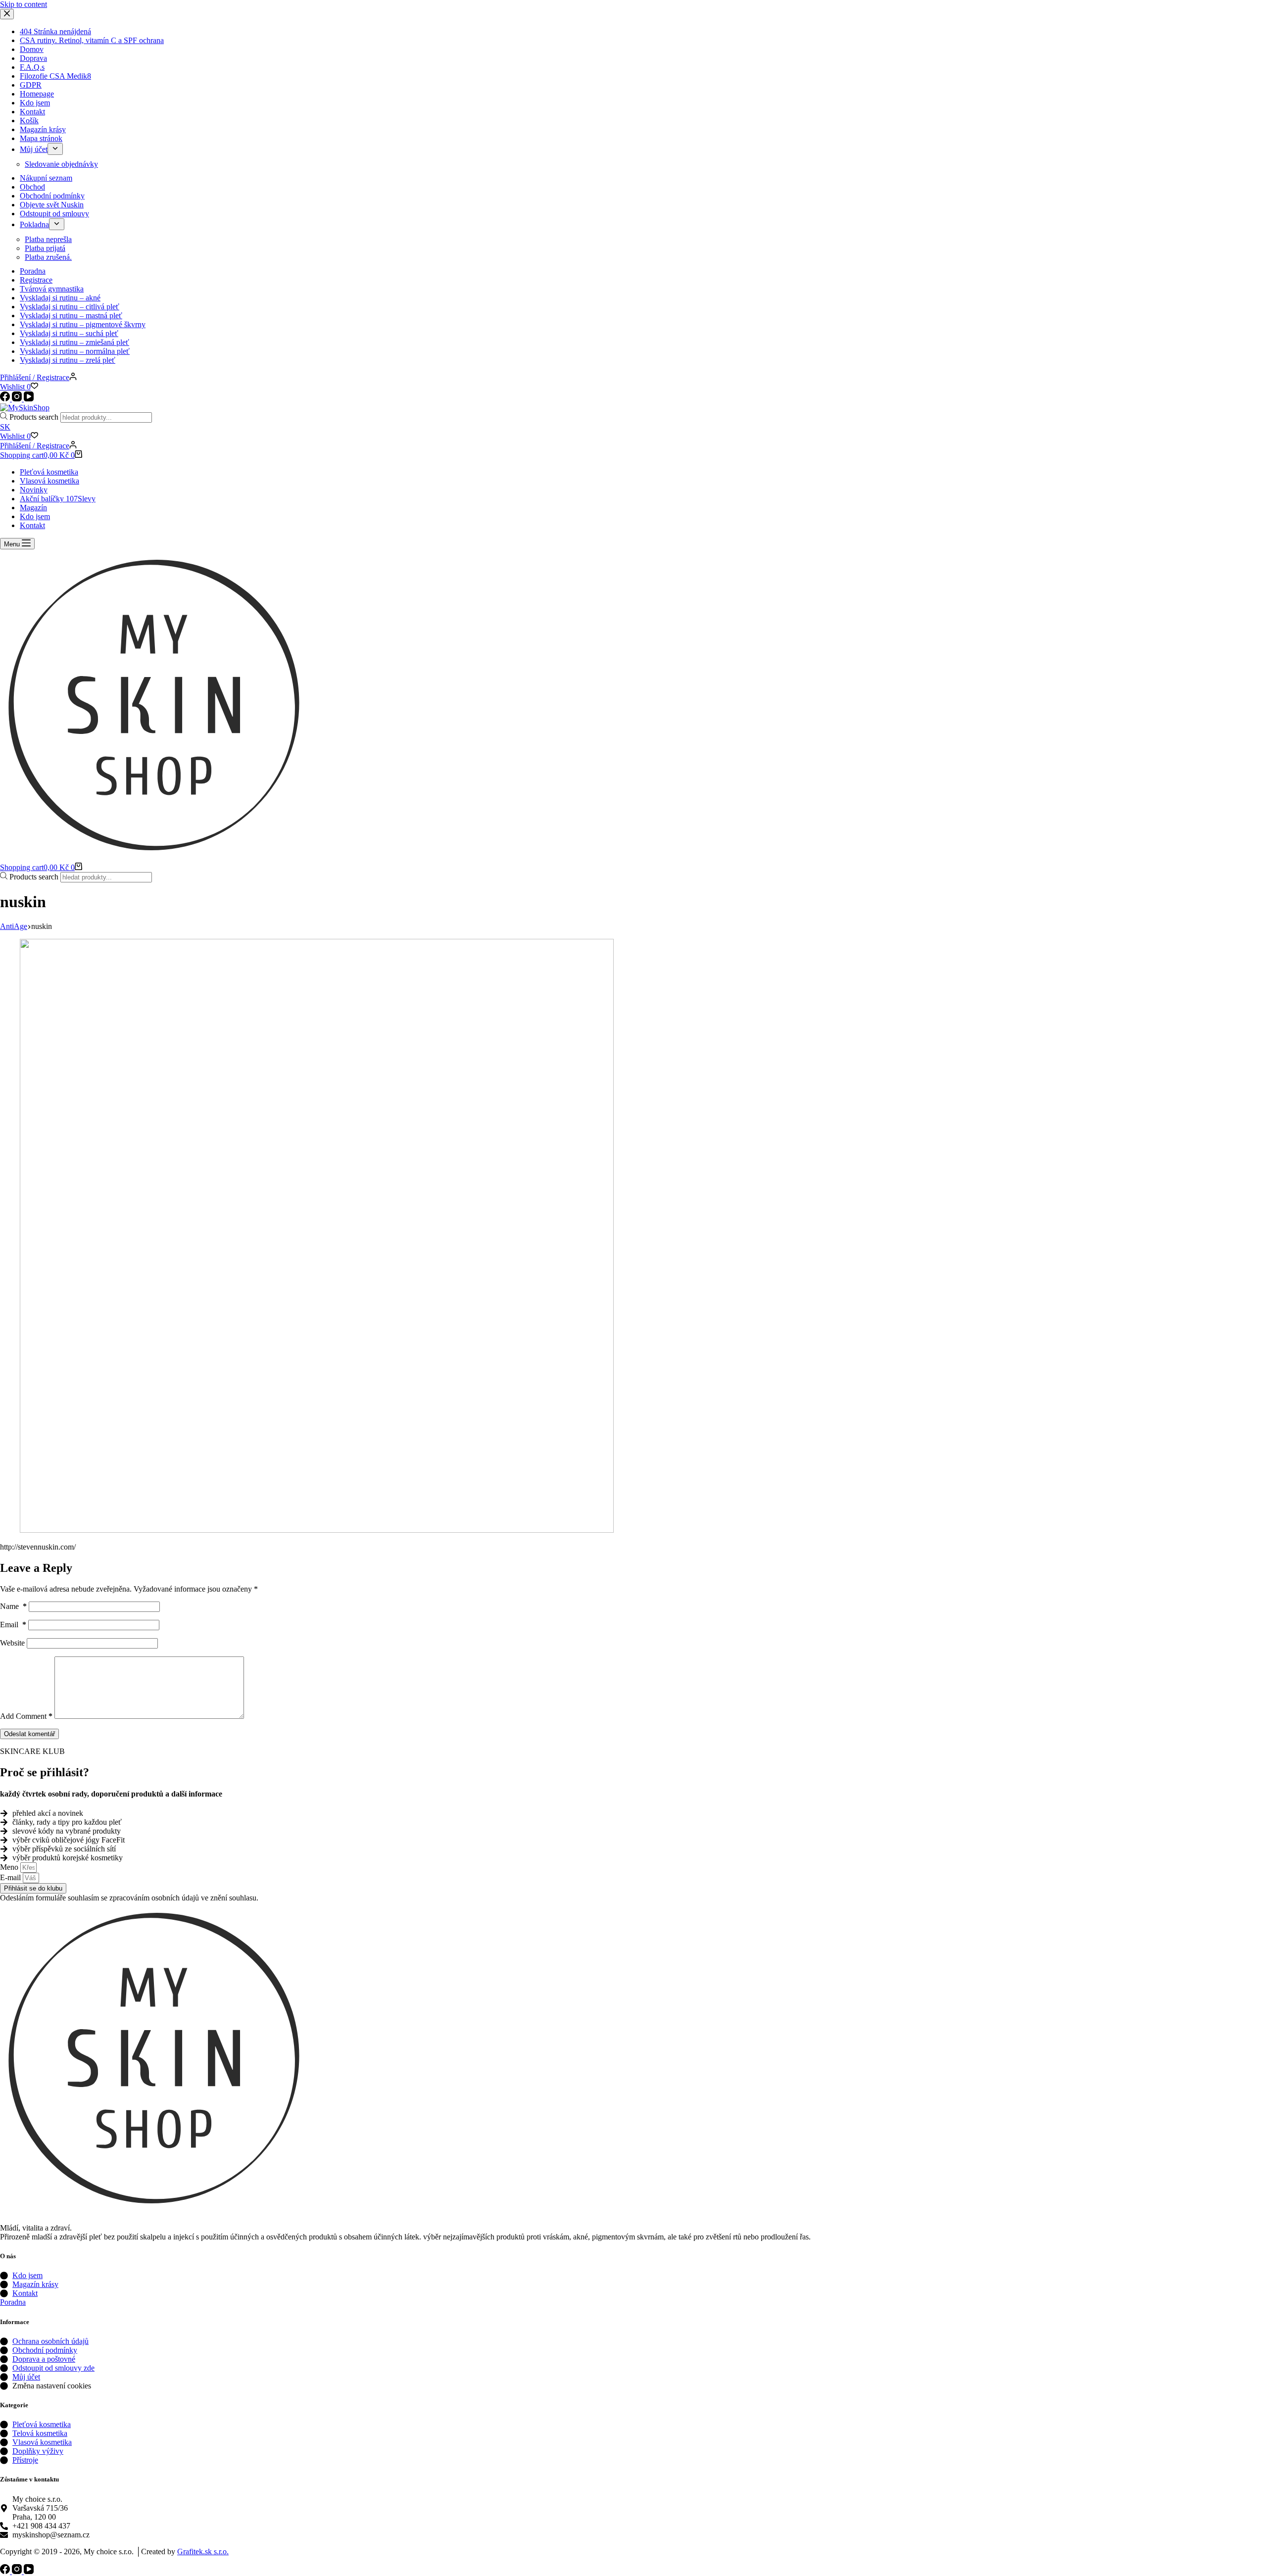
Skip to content (24, 4)
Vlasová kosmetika (49, 481)
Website (12, 1643)
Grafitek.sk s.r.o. (203, 2552)
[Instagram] (18, 2571)
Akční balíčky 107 (58, 499)
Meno (10, 1867)
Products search (35, 417)
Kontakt (32, 525)
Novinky (34, 490)
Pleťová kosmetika (49, 472)
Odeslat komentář (29, 1734)
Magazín (33, 508)
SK (5, 427)
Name (13, 1606)
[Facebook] (6, 2571)
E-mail (11, 1877)
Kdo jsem (35, 516)
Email (13, 1625)
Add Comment (26, 1716)
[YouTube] (29, 2571)
